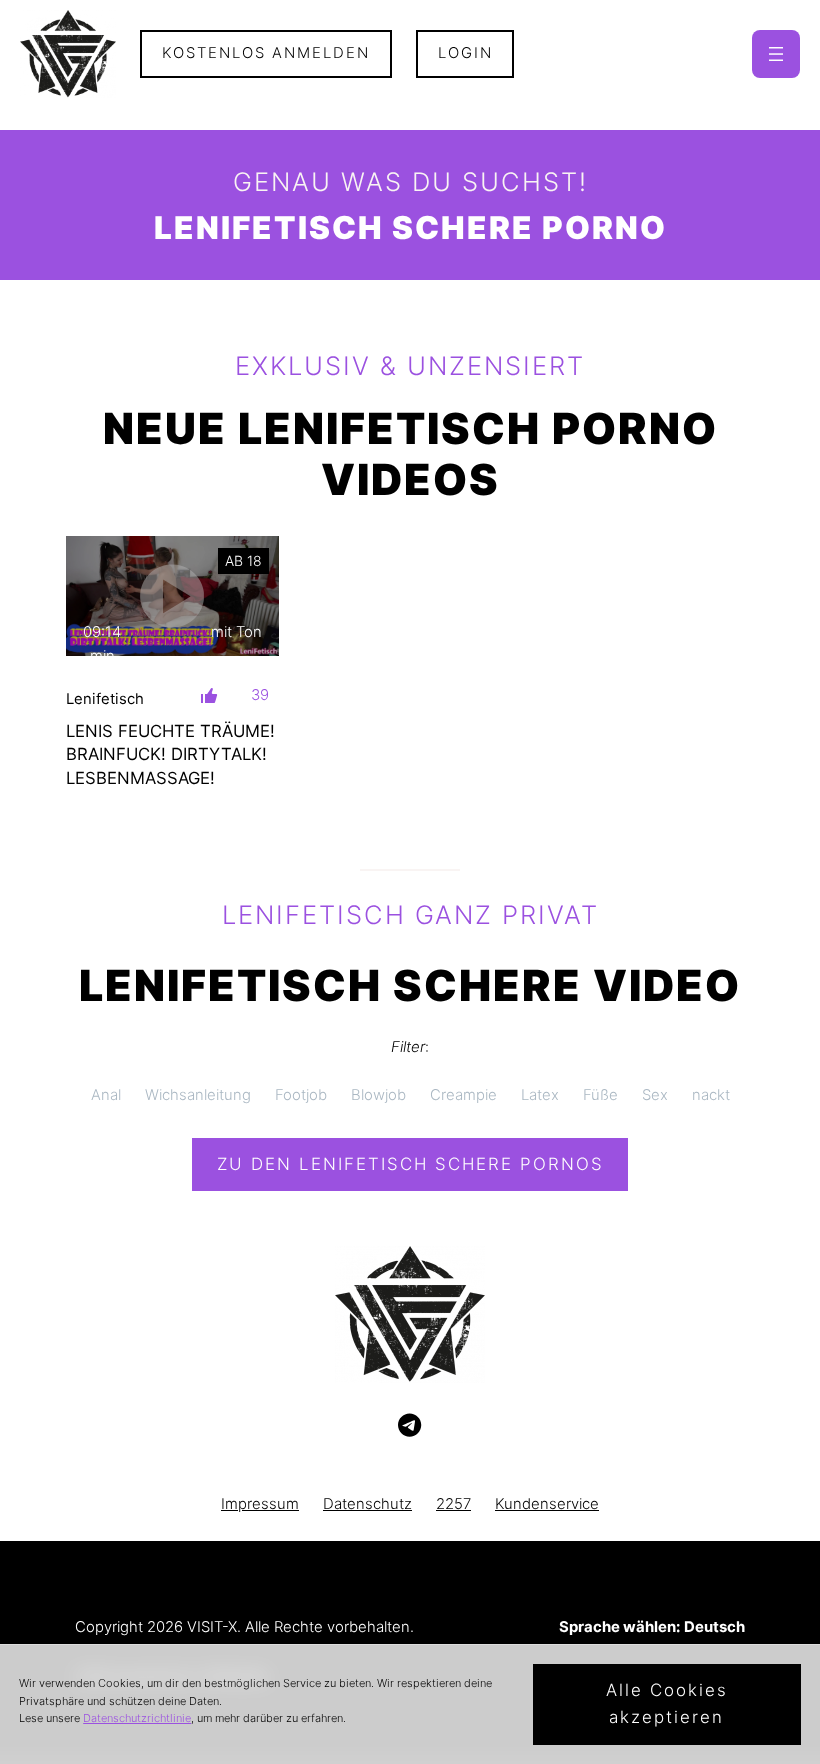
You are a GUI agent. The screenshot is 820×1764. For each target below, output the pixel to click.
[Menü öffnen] (776, 54)
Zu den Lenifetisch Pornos (410, 1164)
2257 (453, 1504)
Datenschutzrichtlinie (137, 1718)
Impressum (260, 1504)
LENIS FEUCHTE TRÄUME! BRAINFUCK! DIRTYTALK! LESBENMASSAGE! (170, 754)
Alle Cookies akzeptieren (667, 1703)
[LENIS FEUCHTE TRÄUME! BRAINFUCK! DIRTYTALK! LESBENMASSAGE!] (173, 596)
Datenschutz (367, 1504)
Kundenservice (547, 1504)
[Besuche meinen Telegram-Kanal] (409, 1426)
